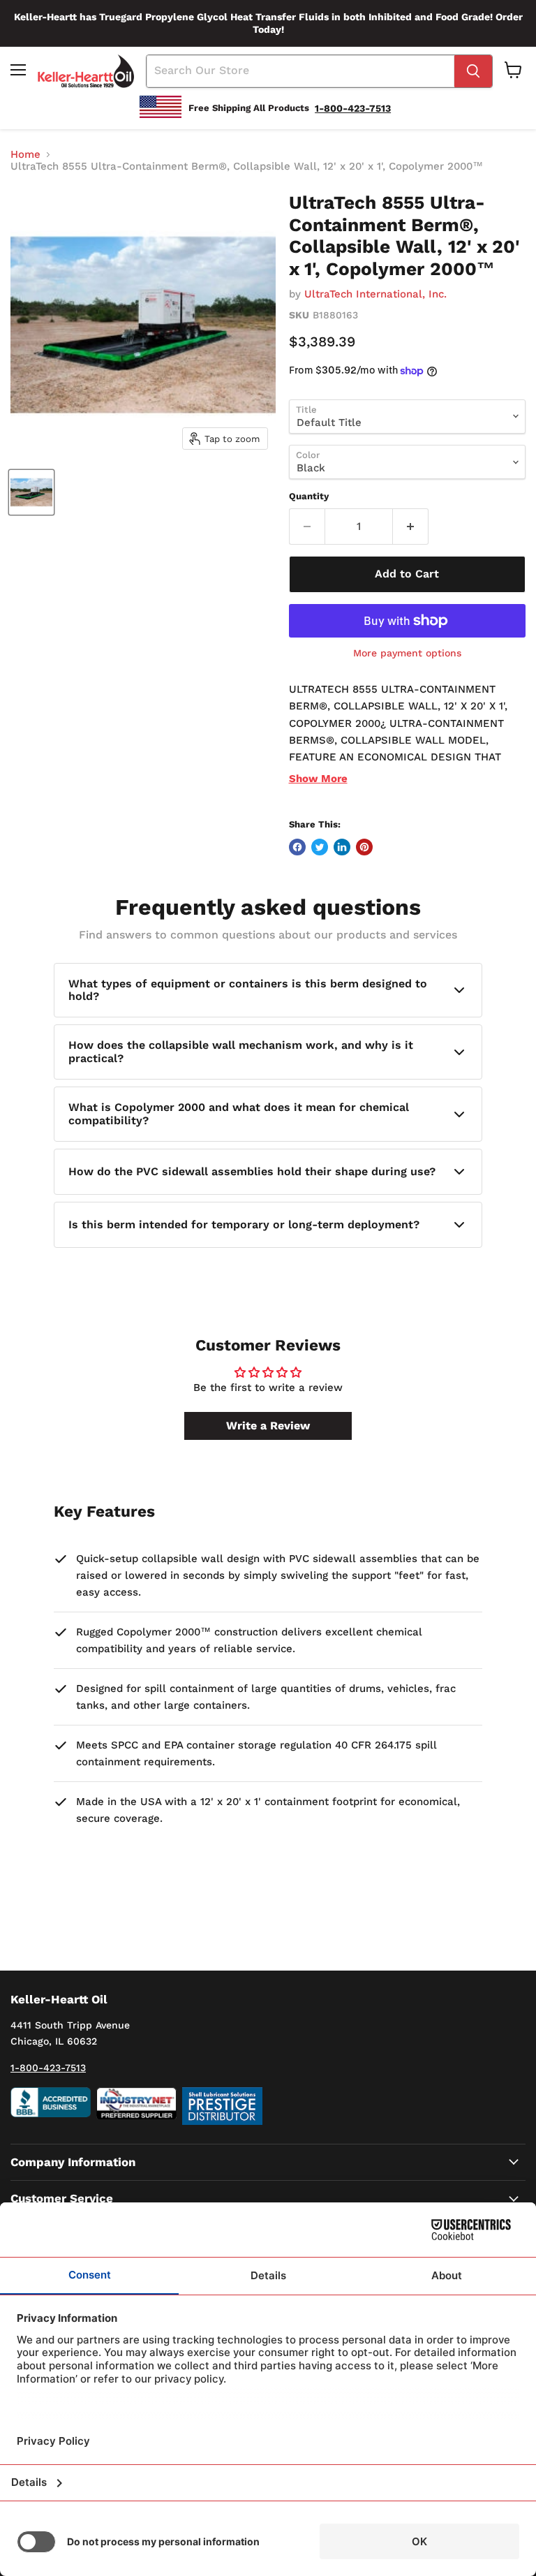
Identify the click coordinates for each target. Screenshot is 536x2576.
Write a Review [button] (268, 1426)
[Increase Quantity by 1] (411, 527)
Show (318, 779)
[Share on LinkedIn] (342, 847)
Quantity (309, 496)
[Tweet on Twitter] (320, 847)
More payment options (407, 653)
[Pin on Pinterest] (364, 847)
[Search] (473, 71)
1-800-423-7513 (48, 2068)
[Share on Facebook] (297, 847)
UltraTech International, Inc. (375, 294)
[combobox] (300, 71)
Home (25, 155)
